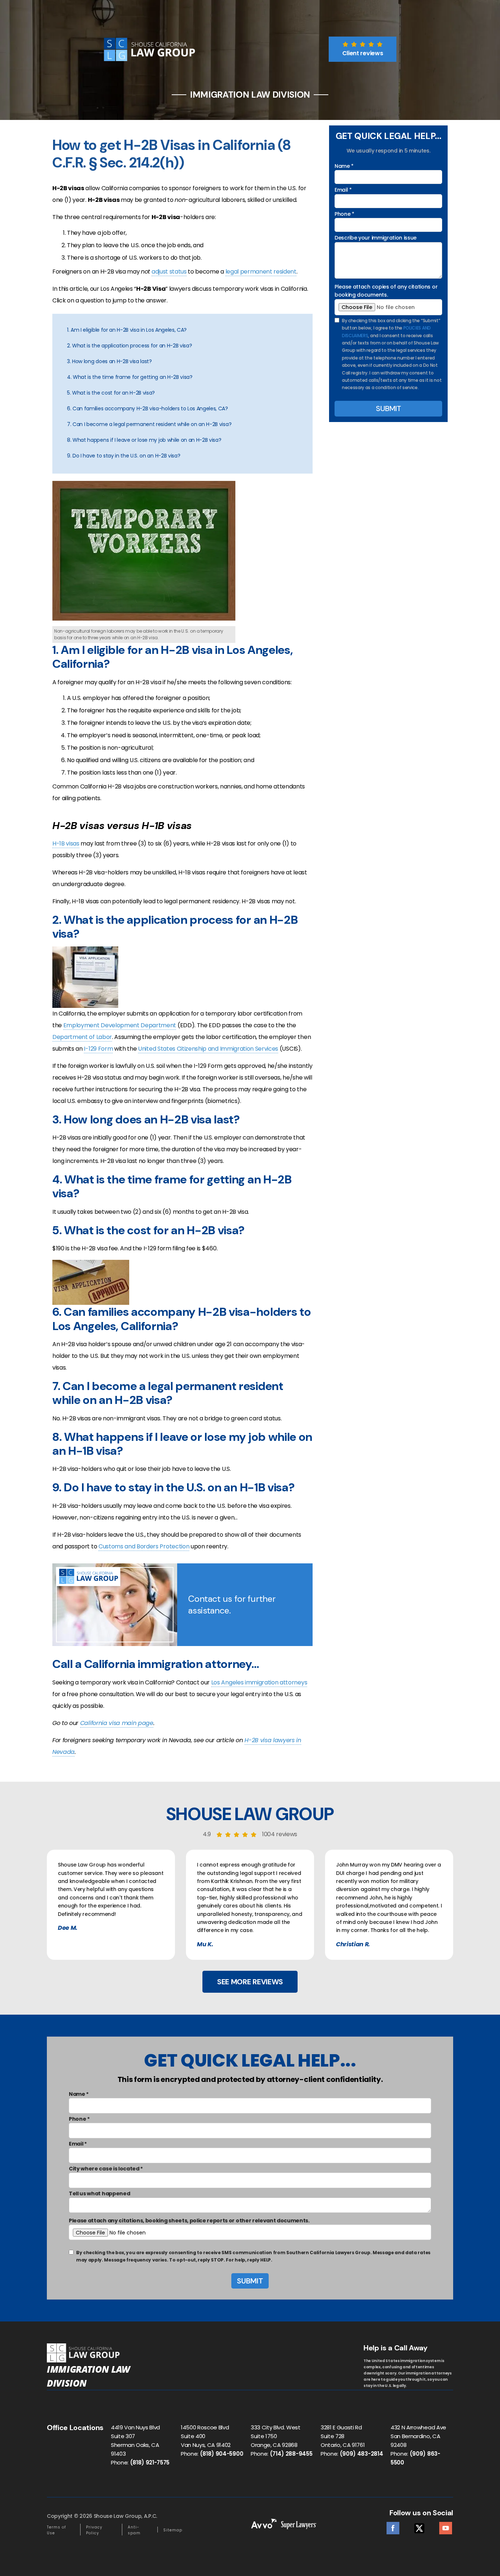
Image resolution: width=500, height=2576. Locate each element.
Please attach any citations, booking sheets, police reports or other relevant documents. (189, 2221)
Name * (344, 166)
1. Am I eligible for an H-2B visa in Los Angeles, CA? (127, 330)
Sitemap (173, 2530)
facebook (393, 2526)
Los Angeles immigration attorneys (259, 1682)
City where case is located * (106, 2169)
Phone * (344, 214)
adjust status (169, 272)
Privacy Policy (94, 2530)
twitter (419, 2526)
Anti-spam (134, 2530)
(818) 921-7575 (150, 2462)
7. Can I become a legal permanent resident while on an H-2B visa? (149, 424)
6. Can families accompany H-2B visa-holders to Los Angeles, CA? (148, 408)
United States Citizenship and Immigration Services (208, 1049)
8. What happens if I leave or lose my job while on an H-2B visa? (144, 440)
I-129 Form (98, 1049)
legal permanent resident (261, 272)
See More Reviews (250, 1982)
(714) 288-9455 (291, 2454)
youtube (446, 2526)
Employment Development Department (120, 1025)
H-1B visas (66, 843)
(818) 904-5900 (222, 2454)
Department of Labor (82, 1037)
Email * (343, 190)
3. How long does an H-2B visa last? (109, 361)
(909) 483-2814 (361, 2454)
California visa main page (117, 1723)
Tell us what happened (99, 2193)
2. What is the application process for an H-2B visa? (129, 346)
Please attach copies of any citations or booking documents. (386, 291)
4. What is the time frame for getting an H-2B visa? (130, 377)
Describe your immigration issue (376, 238)
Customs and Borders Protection (144, 1546)
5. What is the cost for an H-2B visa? (111, 393)
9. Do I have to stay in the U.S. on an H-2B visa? (124, 456)
